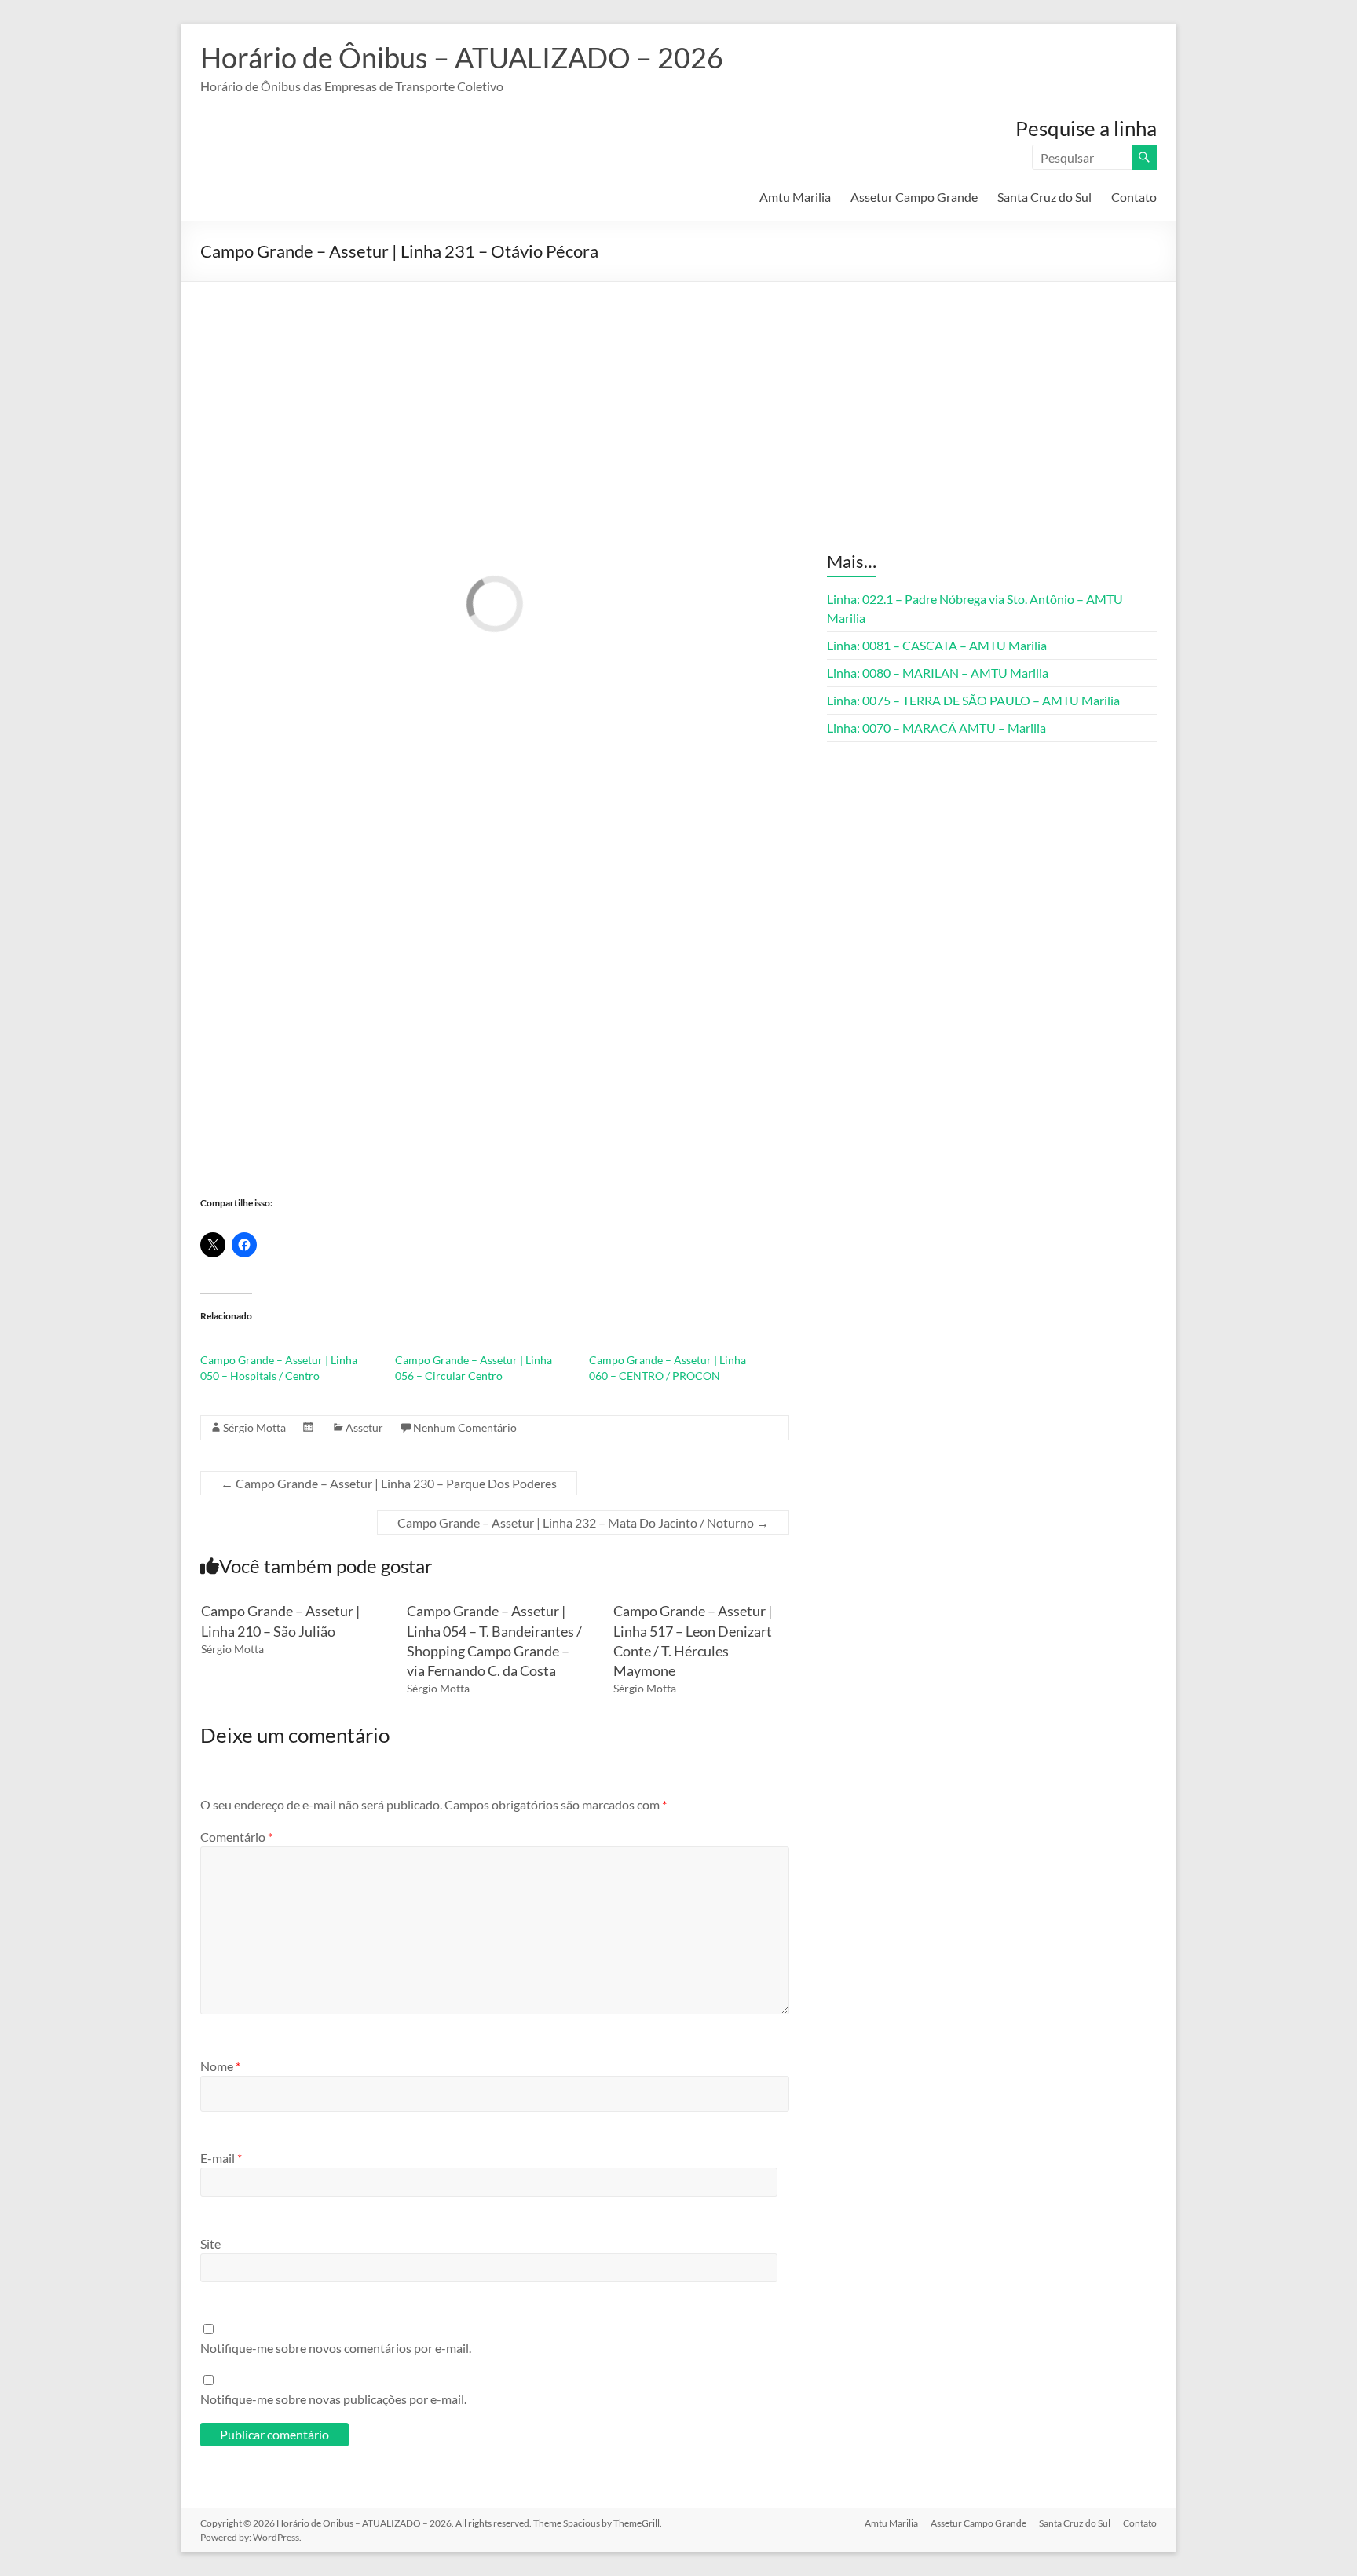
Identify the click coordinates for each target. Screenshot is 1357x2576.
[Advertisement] (678, 400)
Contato (1134, 197)
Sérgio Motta (254, 1427)
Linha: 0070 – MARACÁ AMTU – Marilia (936, 728)
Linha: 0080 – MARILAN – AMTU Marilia (938, 673)
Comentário (236, 1837)
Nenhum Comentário (465, 1427)
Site (210, 2243)
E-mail (221, 2158)
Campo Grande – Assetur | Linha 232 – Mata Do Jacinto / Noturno (583, 1522)
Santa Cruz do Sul (1044, 197)
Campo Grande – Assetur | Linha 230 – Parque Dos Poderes (389, 1483)
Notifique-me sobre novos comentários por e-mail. (336, 2348)
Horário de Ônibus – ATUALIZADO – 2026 (462, 57)
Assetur (364, 1427)
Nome (220, 2066)
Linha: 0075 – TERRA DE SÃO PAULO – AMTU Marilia (973, 700)
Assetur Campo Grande (914, 197)
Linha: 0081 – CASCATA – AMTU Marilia (937, 645)
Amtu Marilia (795, 197)
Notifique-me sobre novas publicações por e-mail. (333, 2399)
